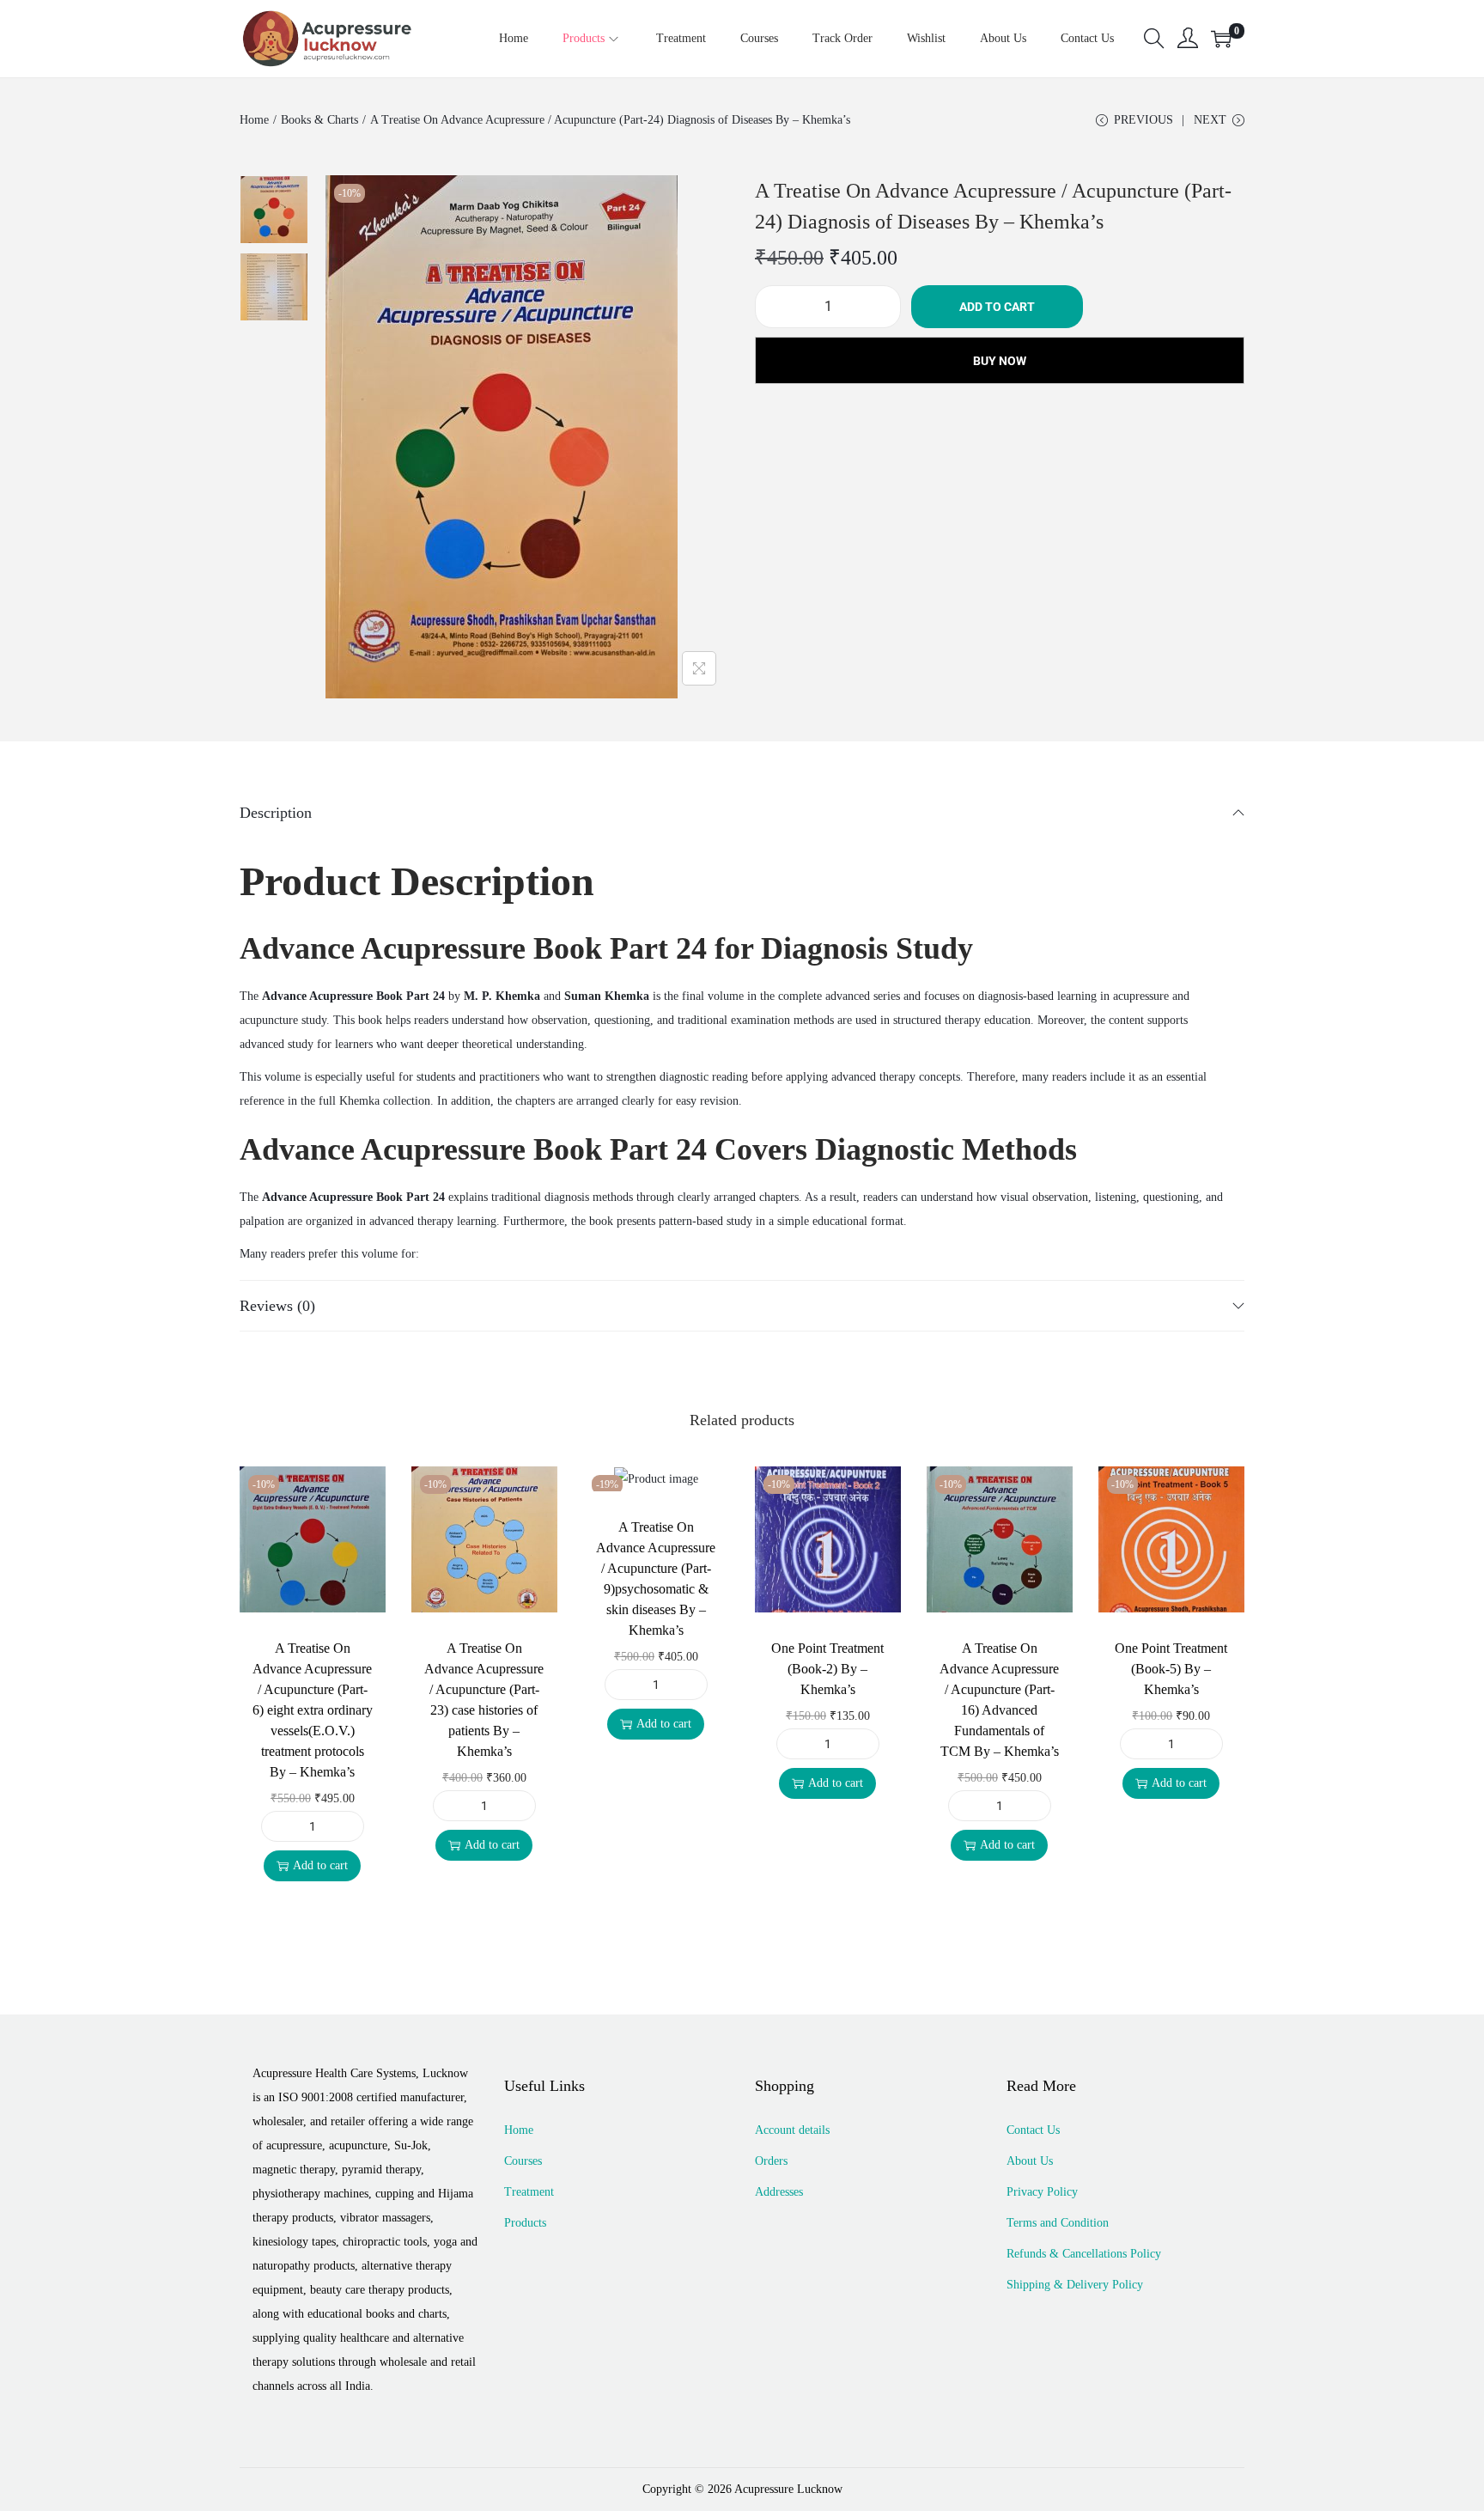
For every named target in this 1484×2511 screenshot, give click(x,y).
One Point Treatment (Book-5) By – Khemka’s (1171, 1669)
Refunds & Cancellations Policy (1084, 2254)
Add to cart (997, 307)
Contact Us (1033, 2130)
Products (525, 2223)
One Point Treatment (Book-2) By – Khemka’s (827, 1669)
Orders (771, 2161)
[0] (1221, 39)
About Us (1030, 2161)
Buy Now (1000, 361)
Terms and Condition (1058, 2223)
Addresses (779, 2192)
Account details (792, 2130)
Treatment (529, 2192)
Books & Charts (319, 120)
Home (254, 120)
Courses (523, 2161)
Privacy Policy (1042, 2192)
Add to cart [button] (320, 1865)
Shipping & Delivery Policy (1075, 2285)
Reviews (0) (277, 1306)
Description (276, 813)
